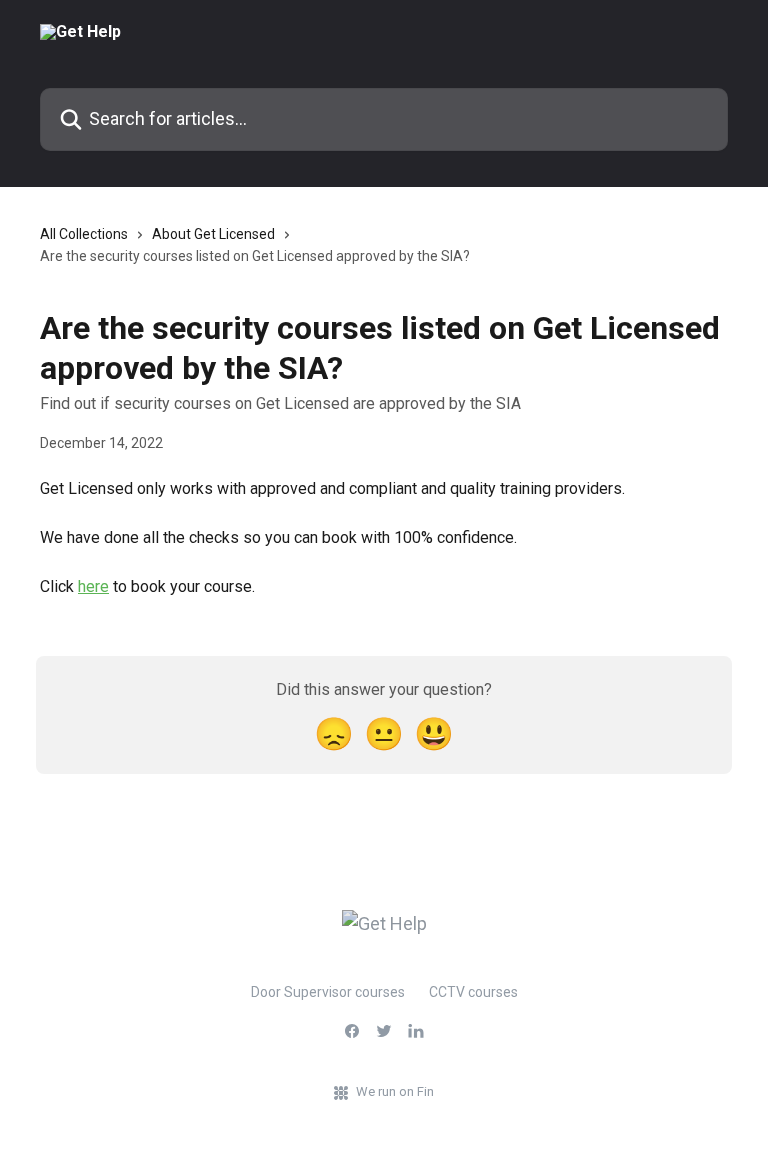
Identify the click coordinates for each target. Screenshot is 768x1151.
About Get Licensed (213, 234)
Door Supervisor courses (328, 992)
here (93, 586)
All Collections (84, 234)
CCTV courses (473, 992)
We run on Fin (395, 1091)
